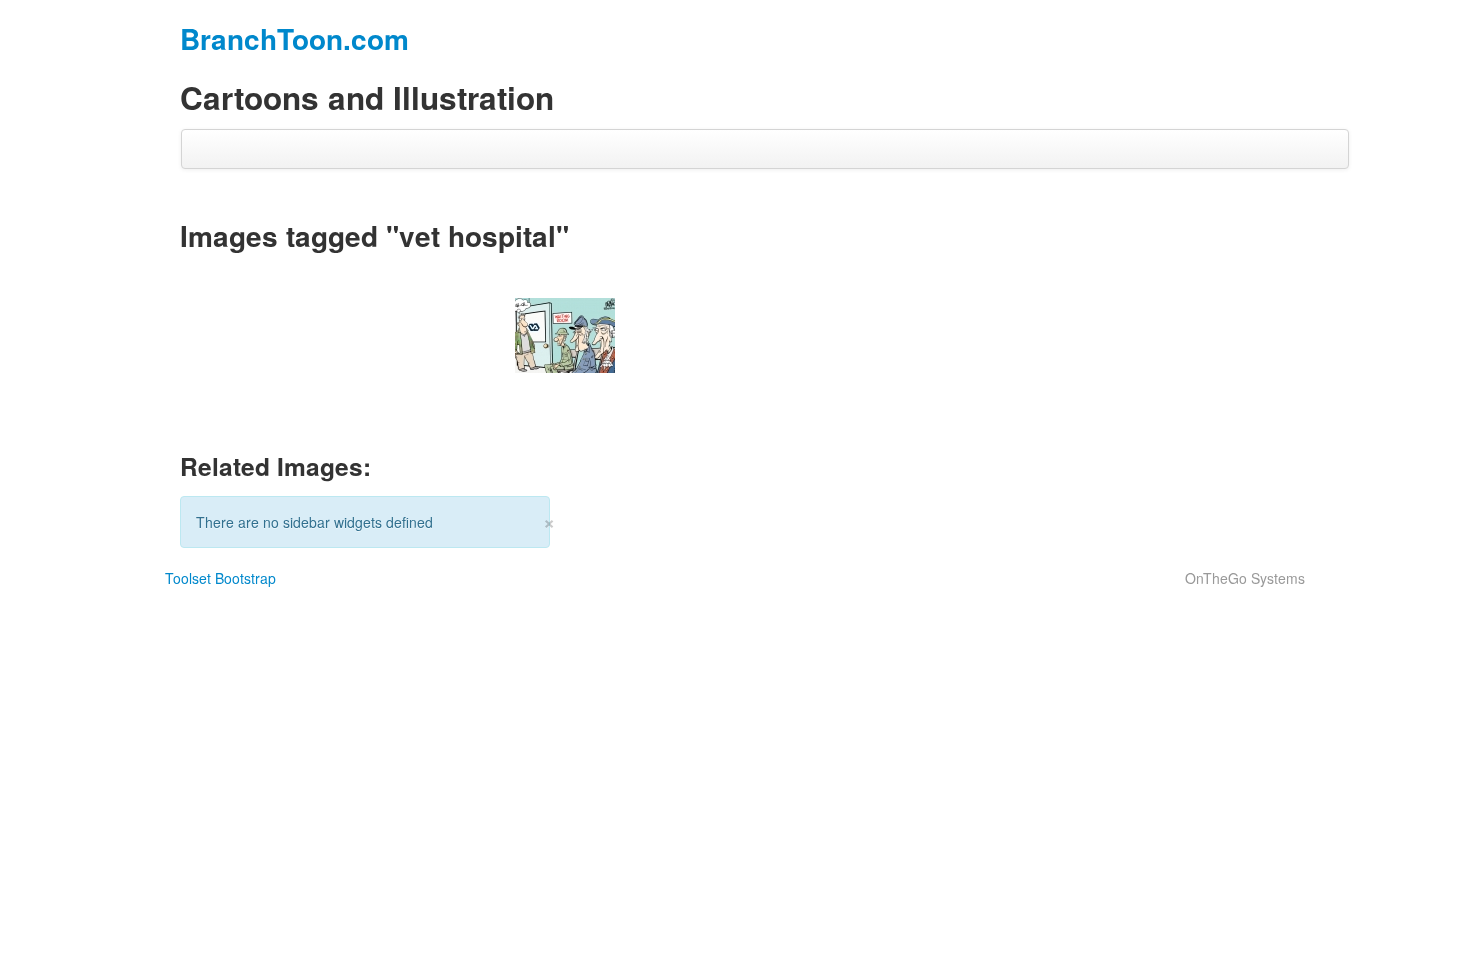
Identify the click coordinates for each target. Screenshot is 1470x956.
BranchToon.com (294, 38)
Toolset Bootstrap (220, 578)
